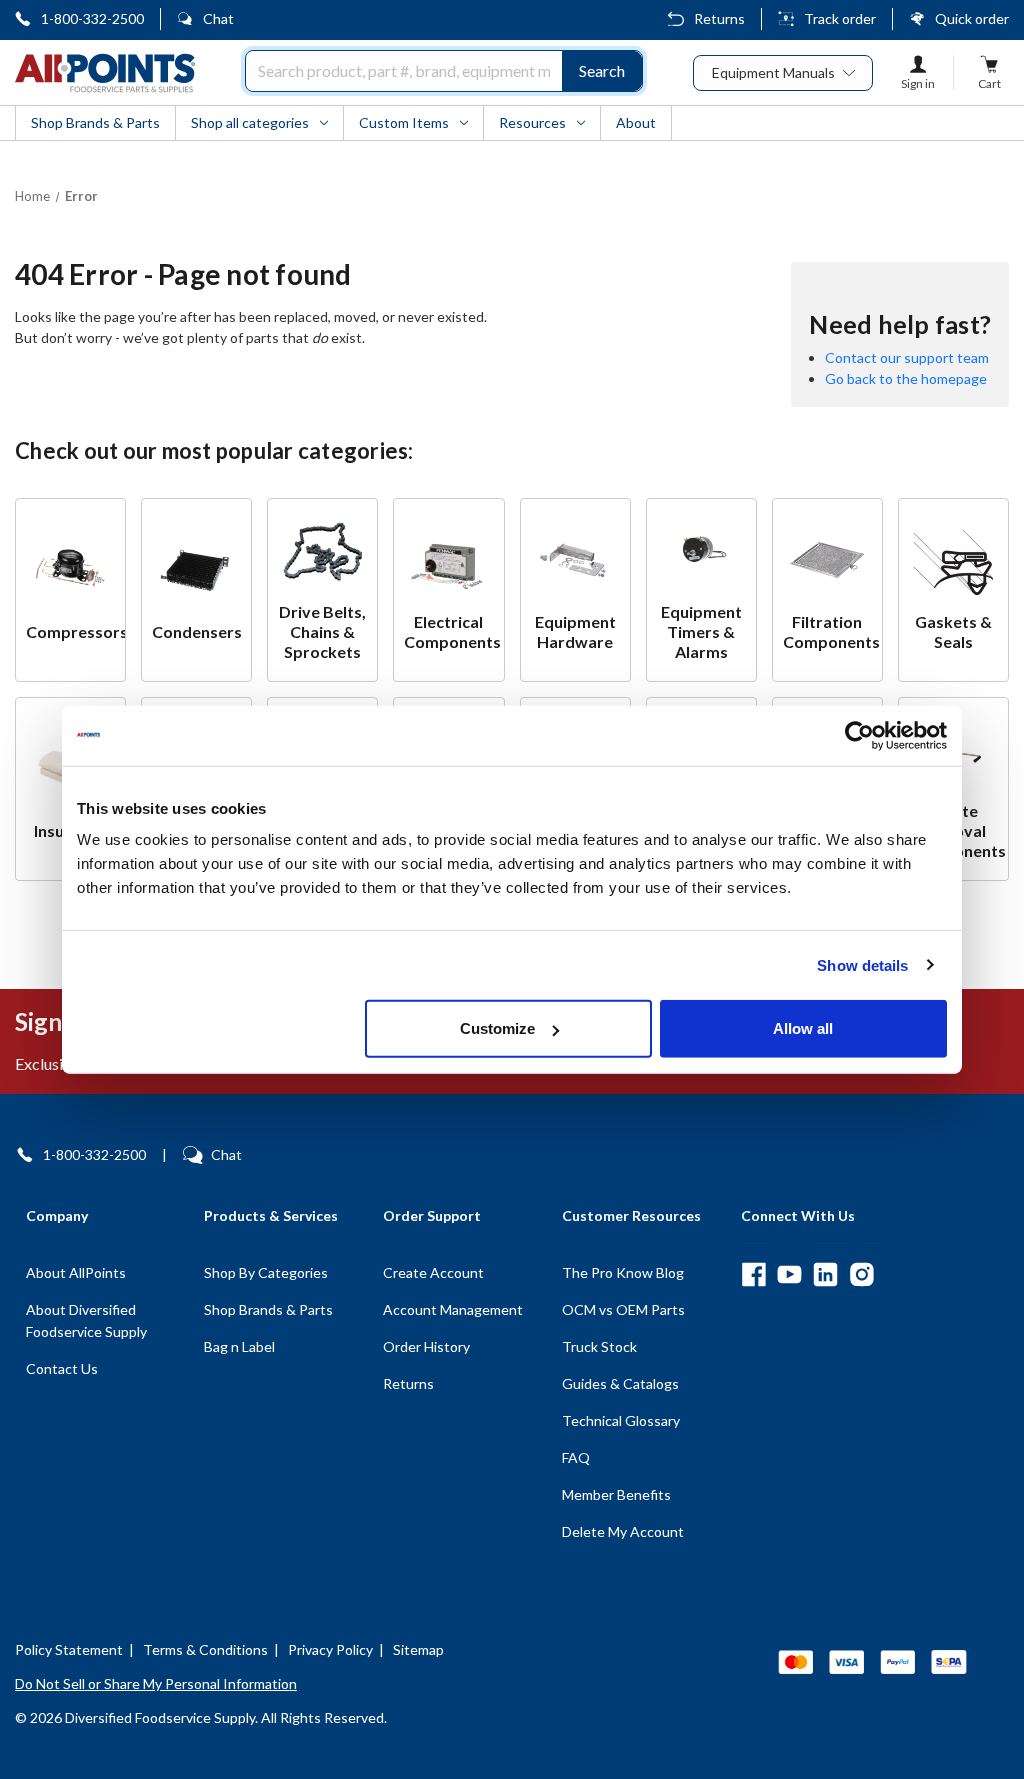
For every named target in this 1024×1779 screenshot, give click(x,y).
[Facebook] (753, 1274)
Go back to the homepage (906, 378)
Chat (218, 18)
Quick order (972, 18)
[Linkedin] (825, 1274)
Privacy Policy (330, 1649)
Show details (862, 964)
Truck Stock (599, 1346)
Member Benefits (616, 1494)
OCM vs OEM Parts (623, 1309)
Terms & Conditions (205, 1649)
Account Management (453, 1309)
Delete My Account (623, 1531)
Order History (426, 1346)
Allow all (803, 1028)
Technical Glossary (621, 1420)
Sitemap (418, 1649)
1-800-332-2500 (92, 18)
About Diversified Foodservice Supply (86, 1320)
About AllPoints (76, 1272)
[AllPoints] (105, 73)
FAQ (576, 1457)
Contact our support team (907, 357)
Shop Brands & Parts (268, 1309)
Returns (719, 18)
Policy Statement (69, 1649)
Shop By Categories (266, 1272)
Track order (840, 18)
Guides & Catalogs (620, 1383)
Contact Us (62, 1368)
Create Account (433, 1272)
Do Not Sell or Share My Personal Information (156, 1683)
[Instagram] (861, 1274)
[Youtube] (789, 1274)
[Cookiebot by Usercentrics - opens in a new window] (859, 735)
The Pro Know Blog (623, 1272)
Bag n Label (239, 1346)
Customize (497, 1028)
